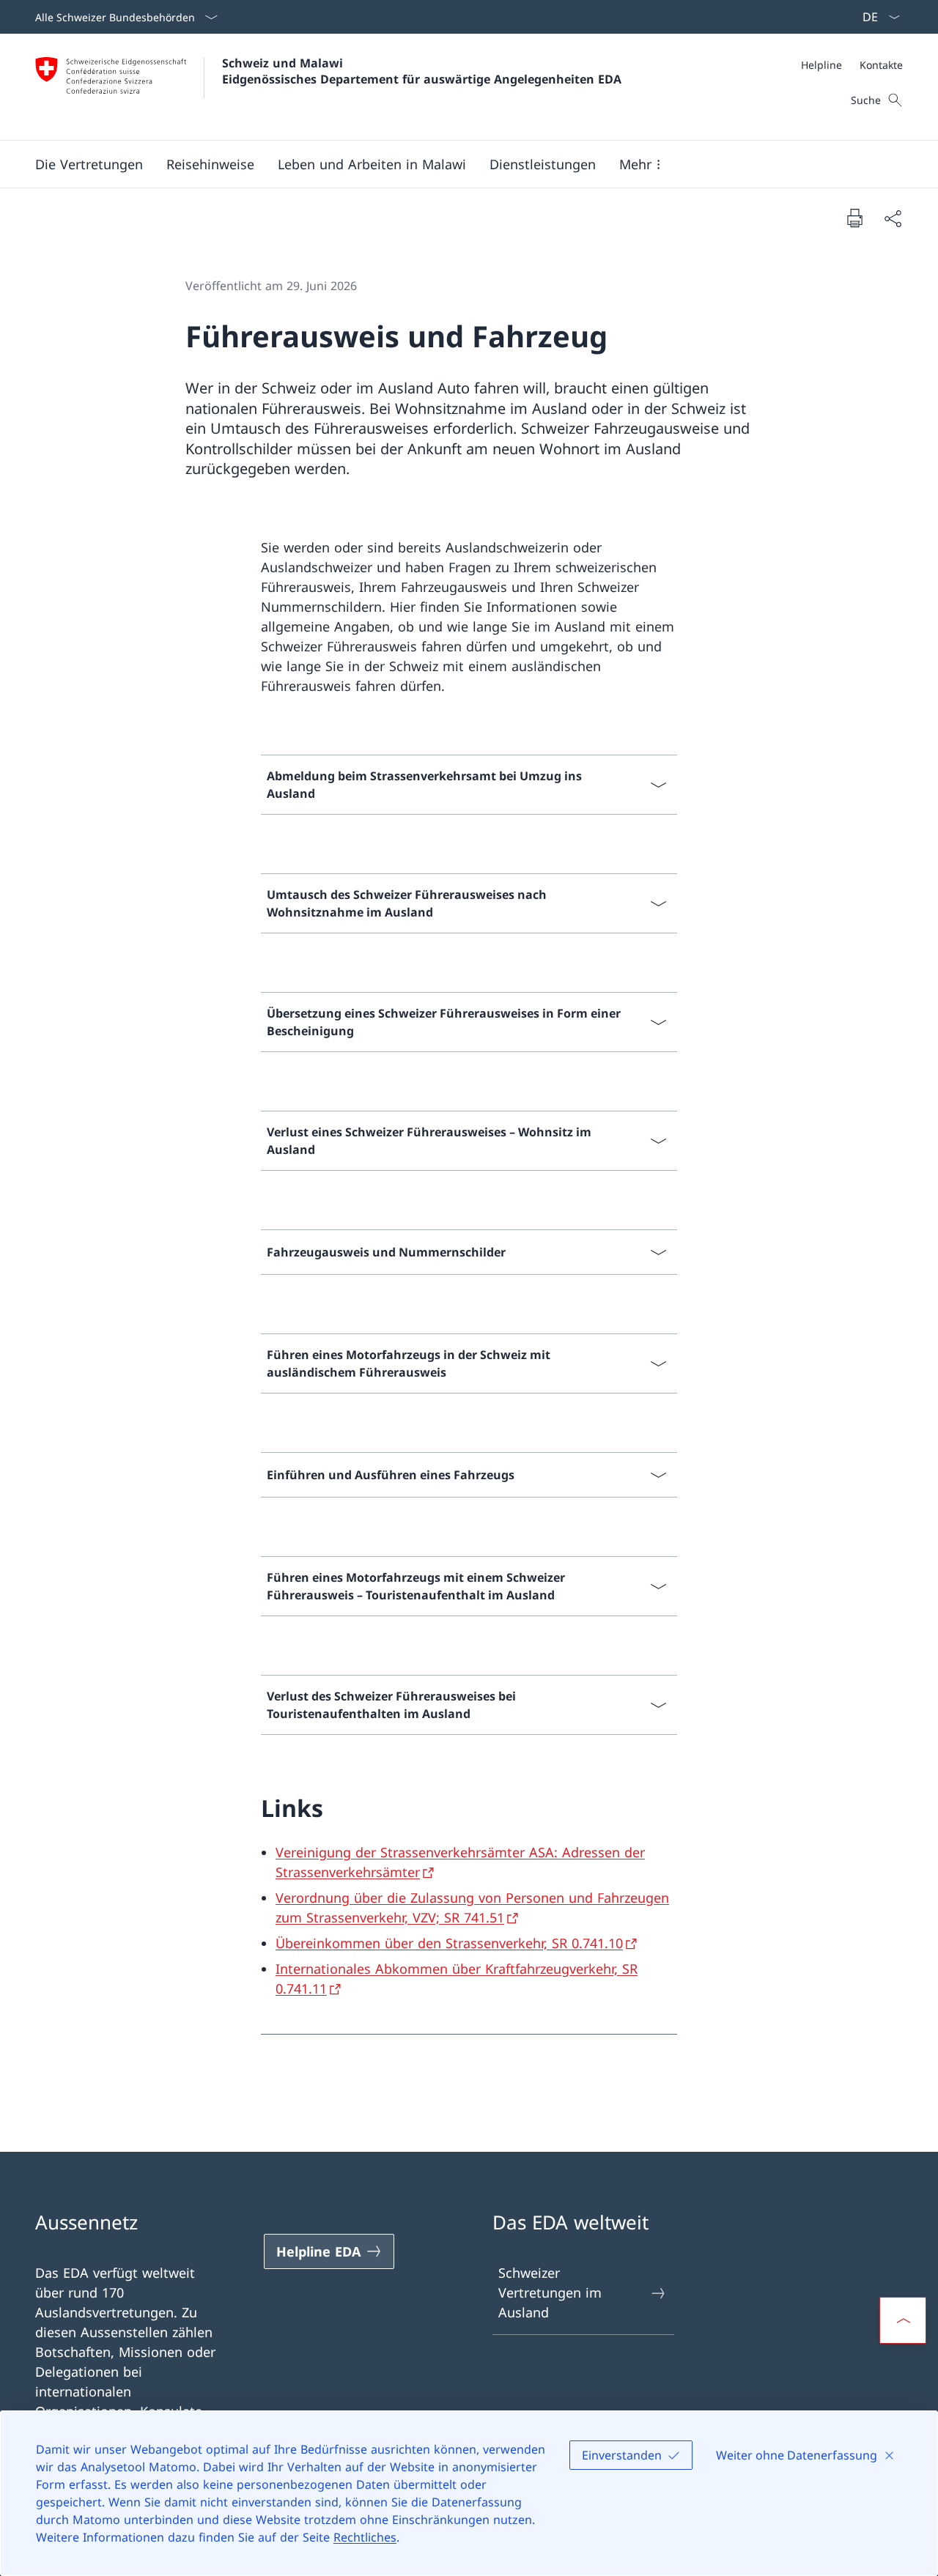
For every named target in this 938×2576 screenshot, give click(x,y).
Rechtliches (365, 2537)
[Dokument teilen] (893, 218)
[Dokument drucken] (854, 218)
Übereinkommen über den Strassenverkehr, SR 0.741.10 (449, 1943)
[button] (89, 164)
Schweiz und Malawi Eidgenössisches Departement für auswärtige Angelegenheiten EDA (422, 71)
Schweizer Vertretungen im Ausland (550, 2292)
